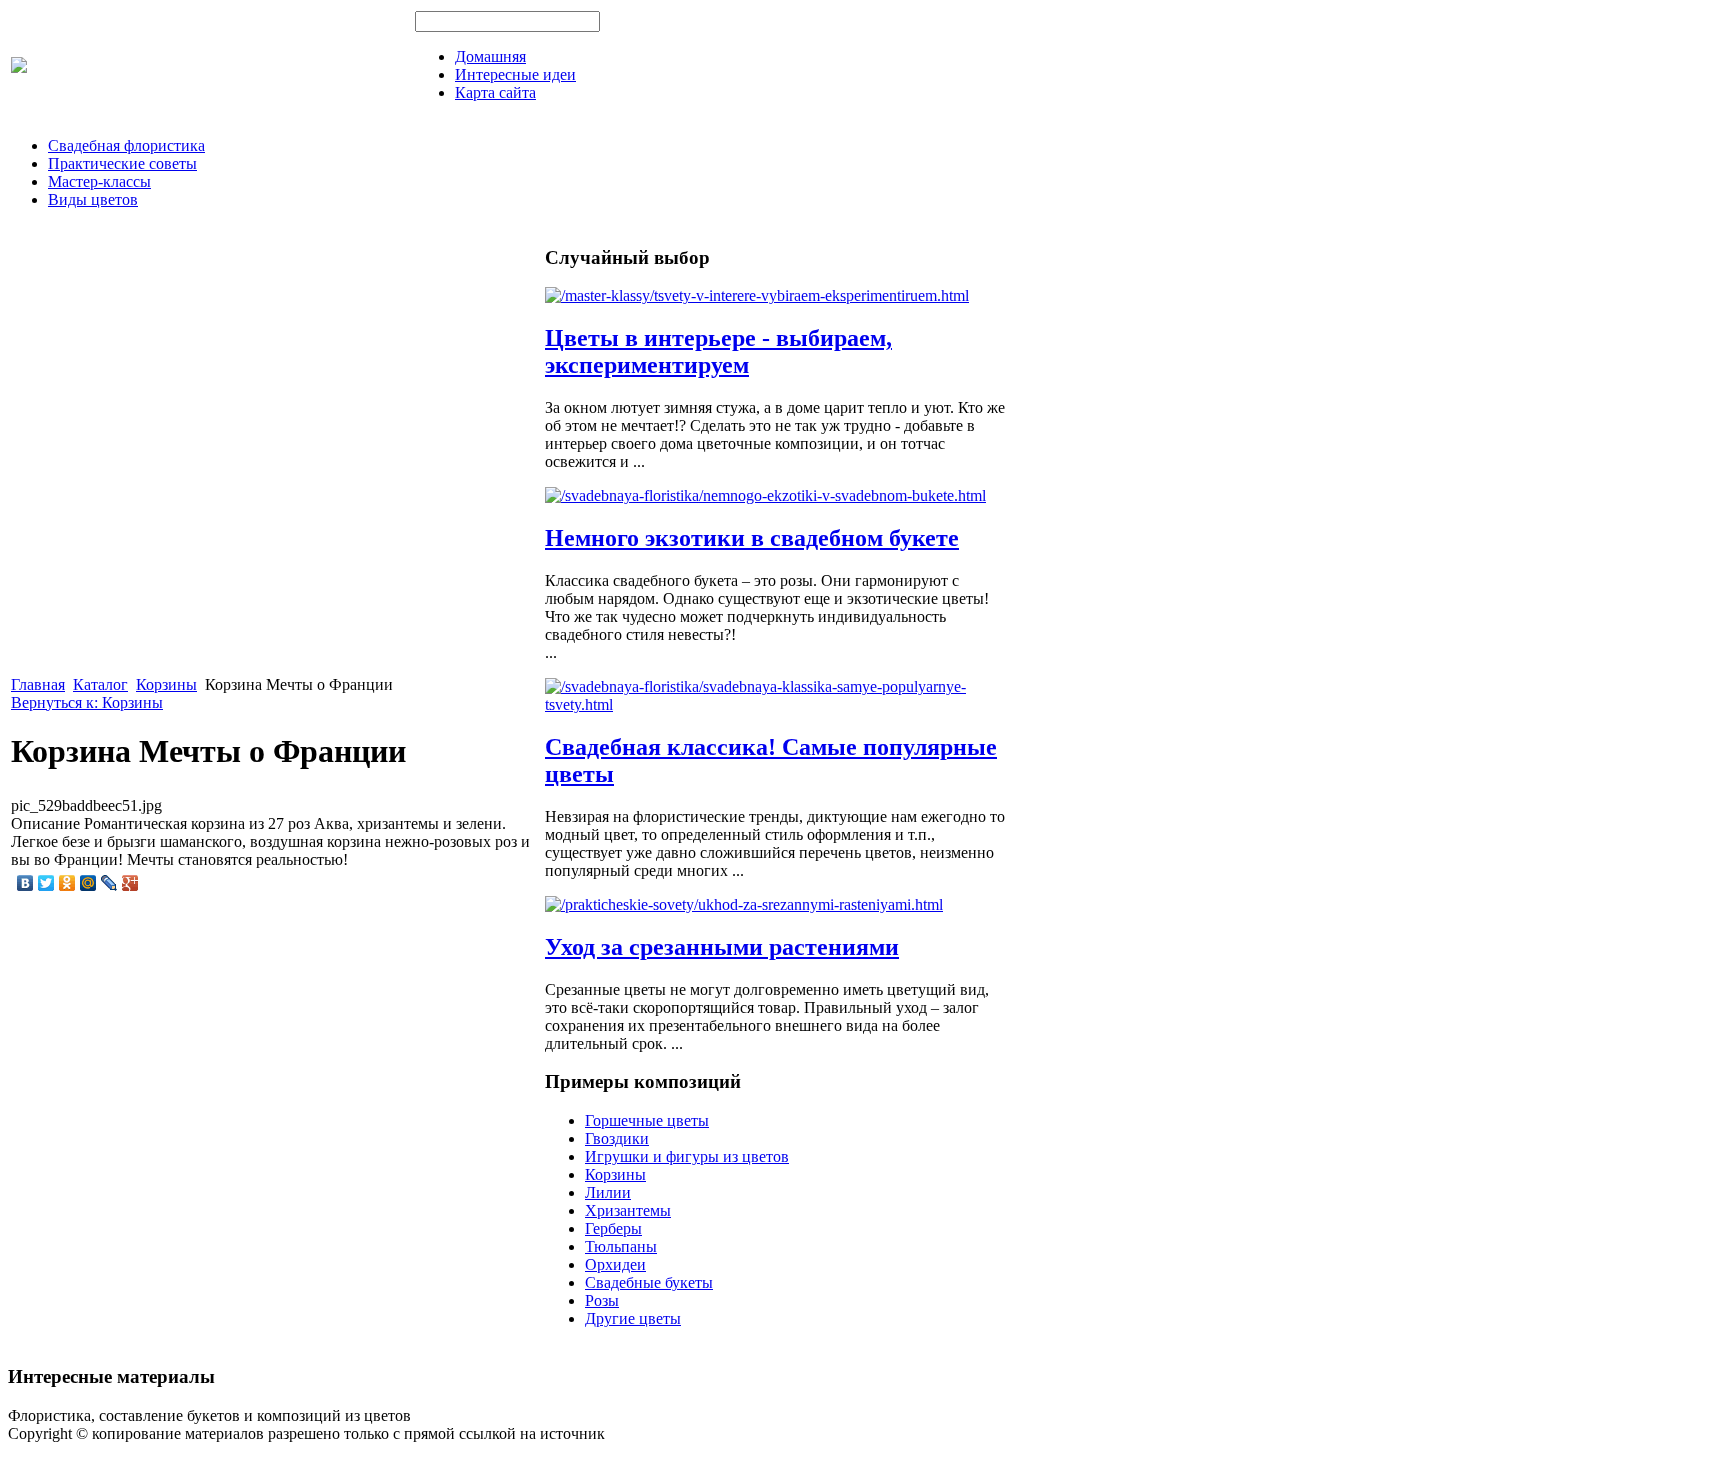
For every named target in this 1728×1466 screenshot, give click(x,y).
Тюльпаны (621, 1246)
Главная (38, 684)
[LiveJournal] (109, 883)
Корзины (166, 684)
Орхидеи (615, 1264)
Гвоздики (617, 1138)
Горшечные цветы (647, 1120)
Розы (602, 1300)
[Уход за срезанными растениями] (744, 904)
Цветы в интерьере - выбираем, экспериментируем (718, 351)
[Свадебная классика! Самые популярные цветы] (775, 704)
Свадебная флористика (126, 145)
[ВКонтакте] (25, 883)
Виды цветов (93, 199)
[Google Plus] (130, 883)
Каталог (100, 684)
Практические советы (122, 163)
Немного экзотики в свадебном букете (752, 538)
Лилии (608, 1192)
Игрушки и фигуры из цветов (687, 1156)
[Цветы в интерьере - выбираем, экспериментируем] (757, 295)
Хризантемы (628, 1210)
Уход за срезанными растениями (722, 947)
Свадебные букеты (649, 1282)
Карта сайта (495, 92)
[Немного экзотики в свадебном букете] (765, 495)
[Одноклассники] (67, 883)
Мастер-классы (99, 181)
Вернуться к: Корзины (87, 702)
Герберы (613, 1228)
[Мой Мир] (88, 883)
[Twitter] (46, 883)
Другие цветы (633, 1318)
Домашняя (490, 56)
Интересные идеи (515, 74)
